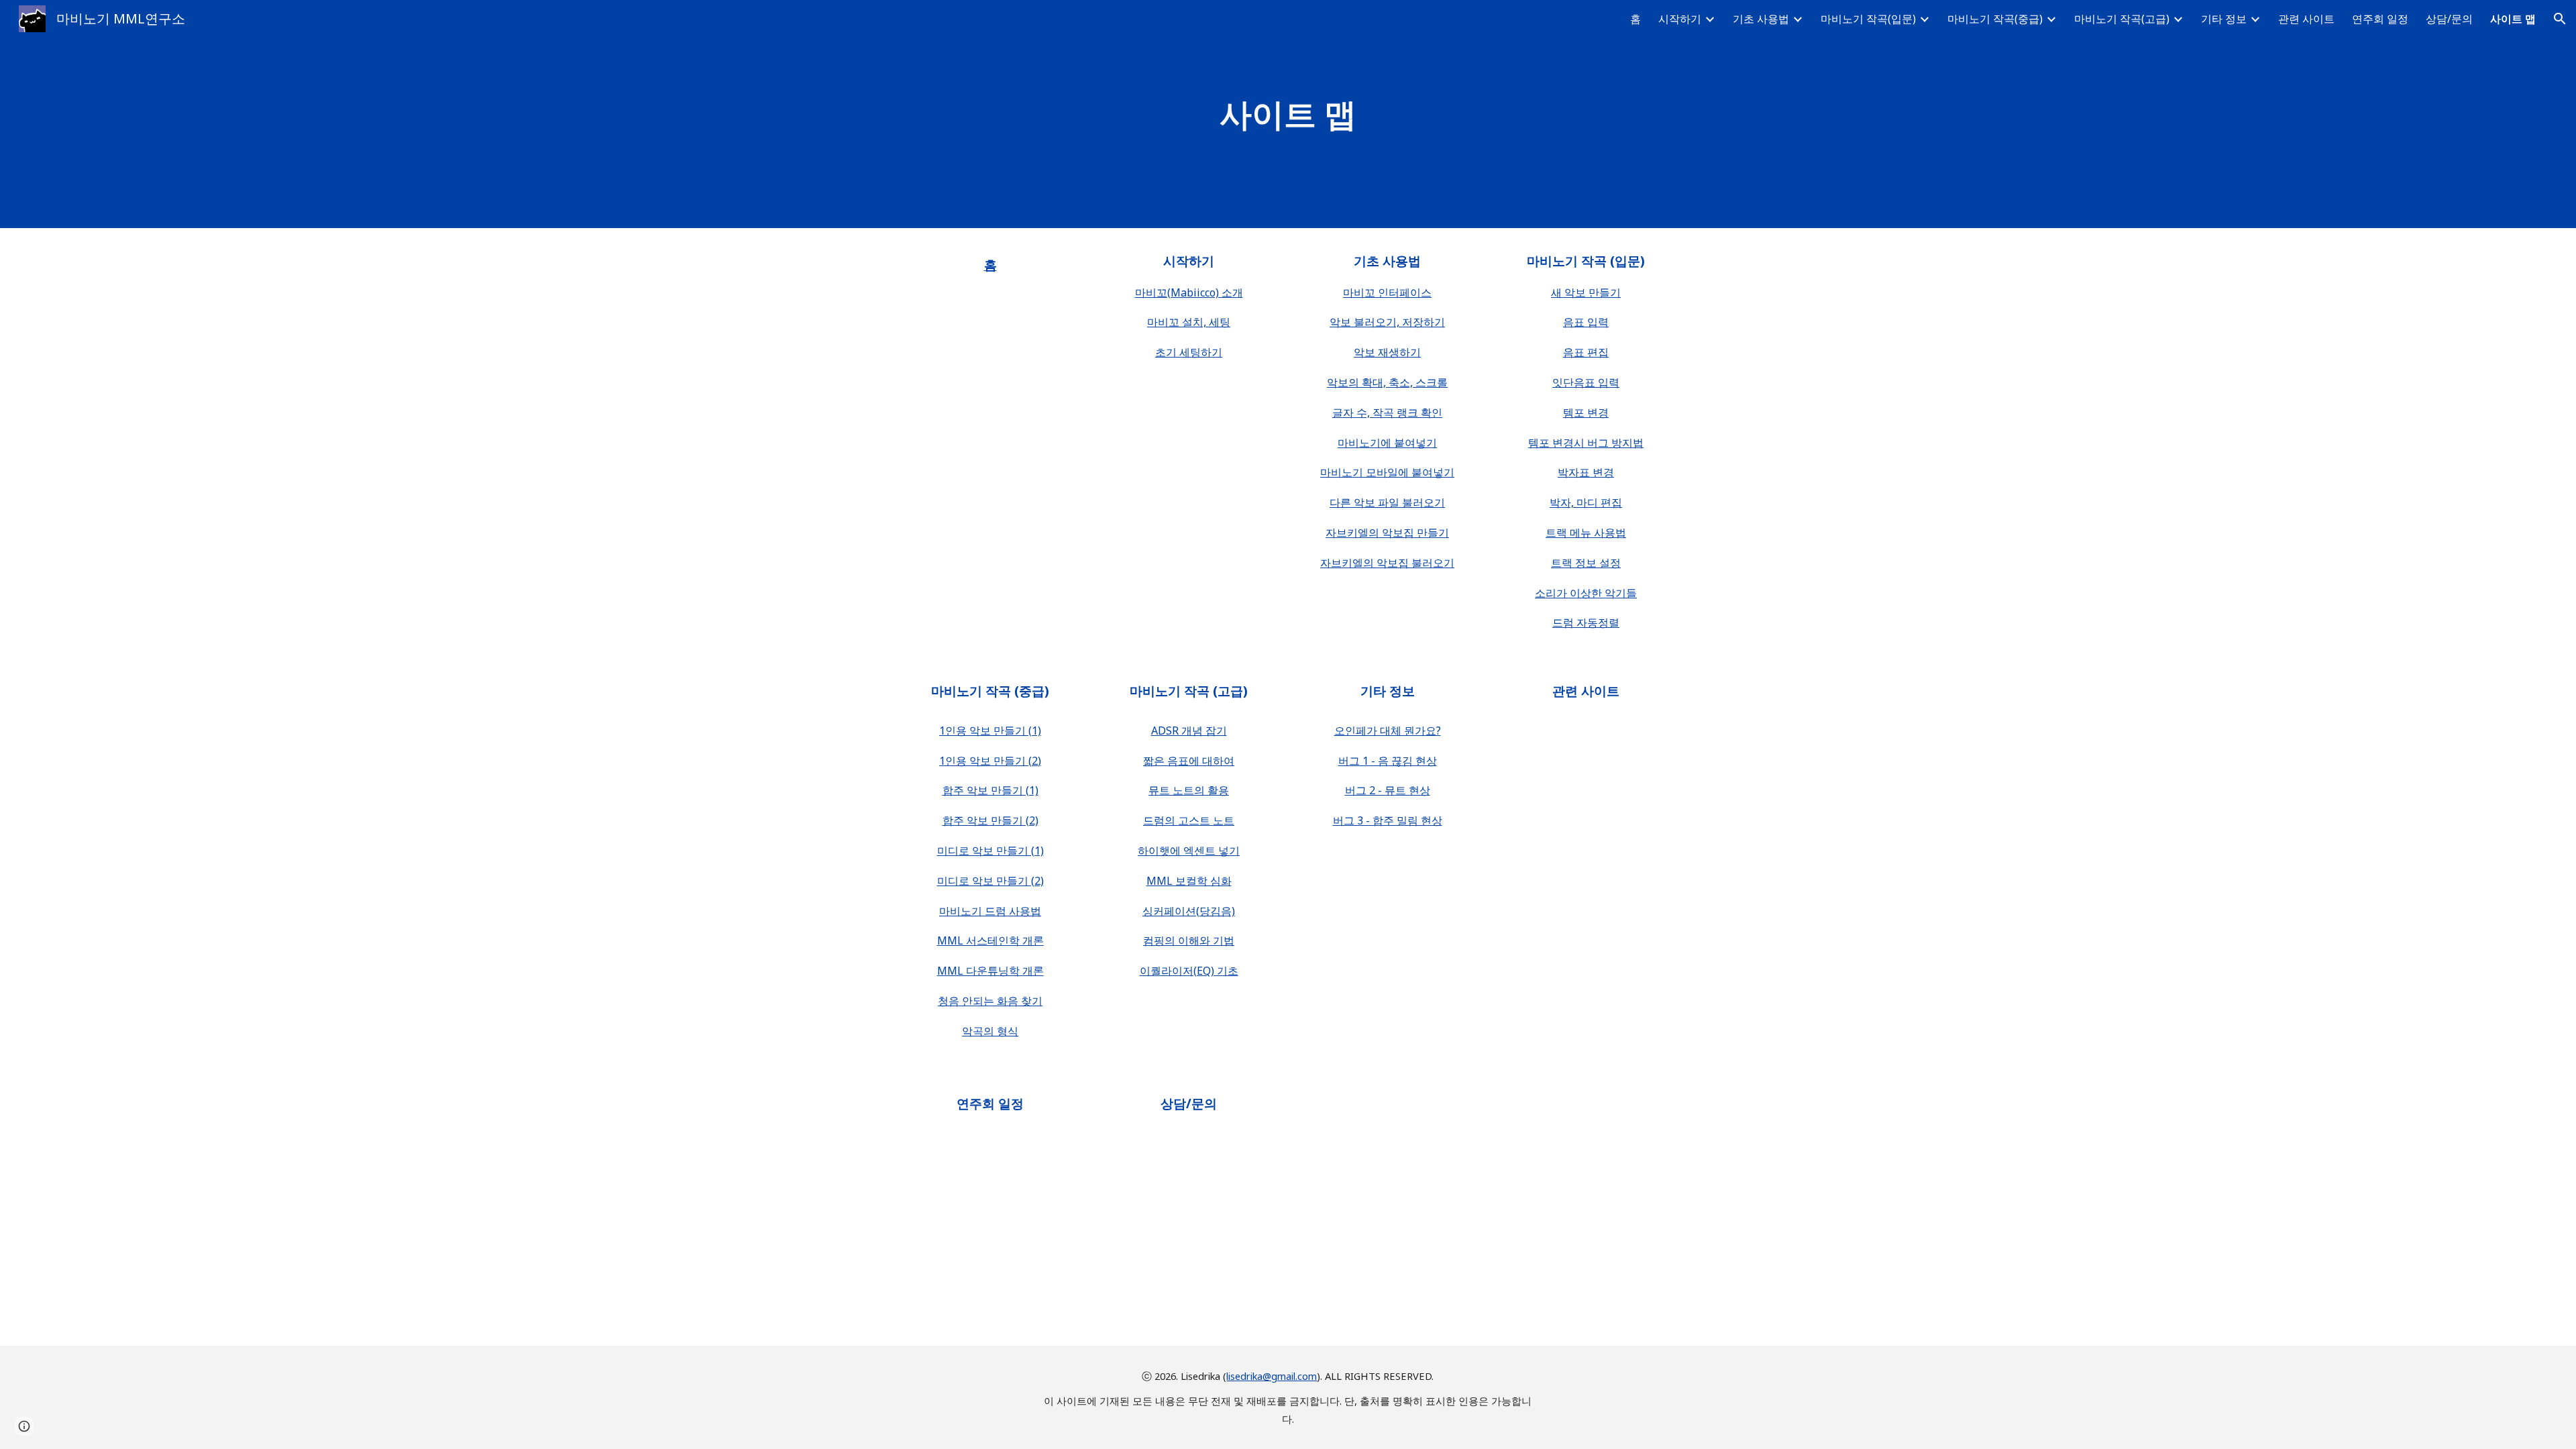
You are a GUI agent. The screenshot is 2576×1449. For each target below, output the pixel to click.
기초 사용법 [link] (1761, 19)
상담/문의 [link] (2449, 19)
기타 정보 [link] (2224, 19)
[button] (2560, 19)
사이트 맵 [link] (2513, 19)
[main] (1288, 114)
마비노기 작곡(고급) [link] (2122, 19)
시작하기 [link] (1680, 19)
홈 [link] (1635, 19)
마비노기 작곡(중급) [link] (1995, 19)
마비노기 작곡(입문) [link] (1868, 19)
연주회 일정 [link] (2380, 19)
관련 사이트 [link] (2306, 19)
